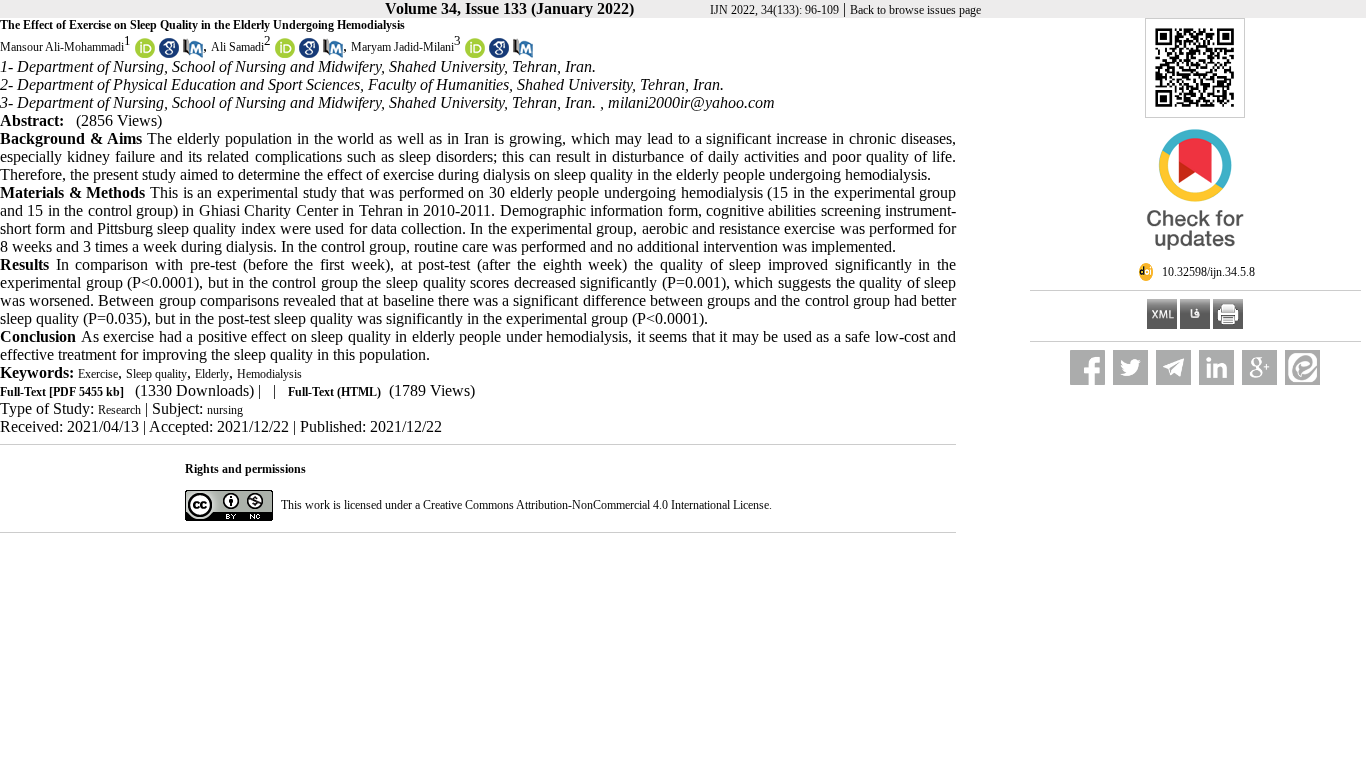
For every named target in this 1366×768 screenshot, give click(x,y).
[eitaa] (1302, 367)
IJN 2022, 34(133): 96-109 (774, 10)
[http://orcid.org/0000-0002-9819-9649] (475, 54)
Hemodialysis (269, 374)
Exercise (98, 374)
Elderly (212, 374)
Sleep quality (156, 374)
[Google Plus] (1259, 367)
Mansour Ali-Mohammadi (62, 47)
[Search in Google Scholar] (169, 54)
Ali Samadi (237, 47)
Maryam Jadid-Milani (402, 47)
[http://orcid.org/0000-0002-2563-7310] (145, 54)
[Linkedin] (1216, 367)
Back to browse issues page (915, 10)
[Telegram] (1173, 367)
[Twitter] (1130, 367)
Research (119, 410)
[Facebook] (1087, 367)
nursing (225, 410)
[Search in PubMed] (193, 54)
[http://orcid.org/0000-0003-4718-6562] (285, 54)
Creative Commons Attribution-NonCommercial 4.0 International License (596, 505)
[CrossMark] (1195, 258)
